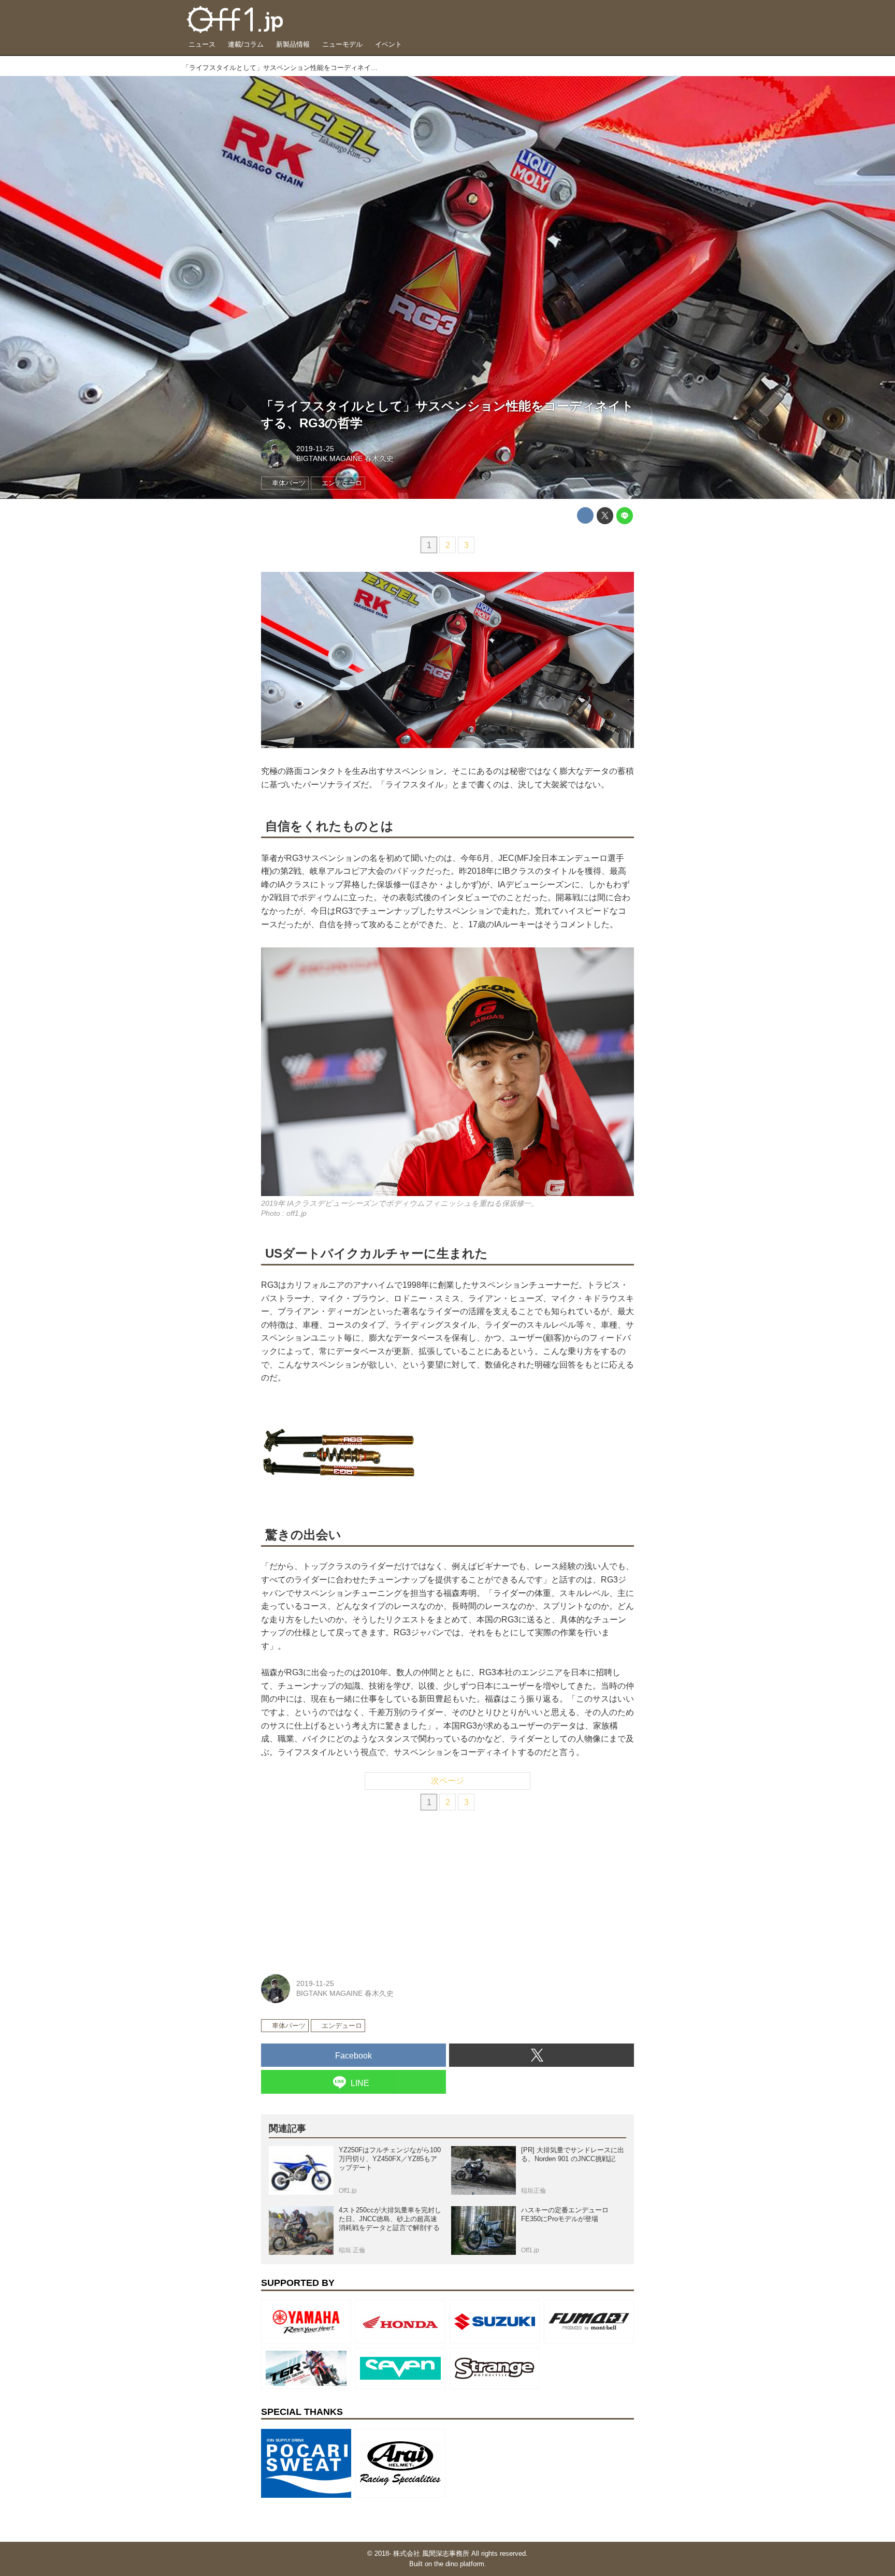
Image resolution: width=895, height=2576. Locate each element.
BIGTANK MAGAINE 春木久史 (345, 458)
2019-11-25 (315, 449)
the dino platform (459, 2564)
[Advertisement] (339, 1890)
